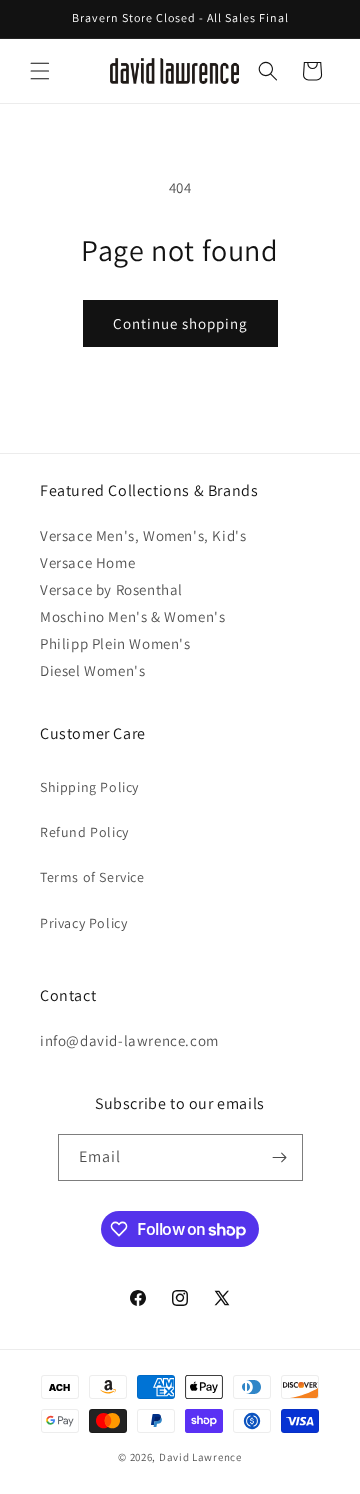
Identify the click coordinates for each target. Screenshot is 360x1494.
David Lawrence (200, 1457)
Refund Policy (84, 832)
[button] (40, 71)
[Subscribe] (280, 1157)
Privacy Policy (83, 923)
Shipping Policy (89, 787)
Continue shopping (180, 323)
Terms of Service (92, 877)
